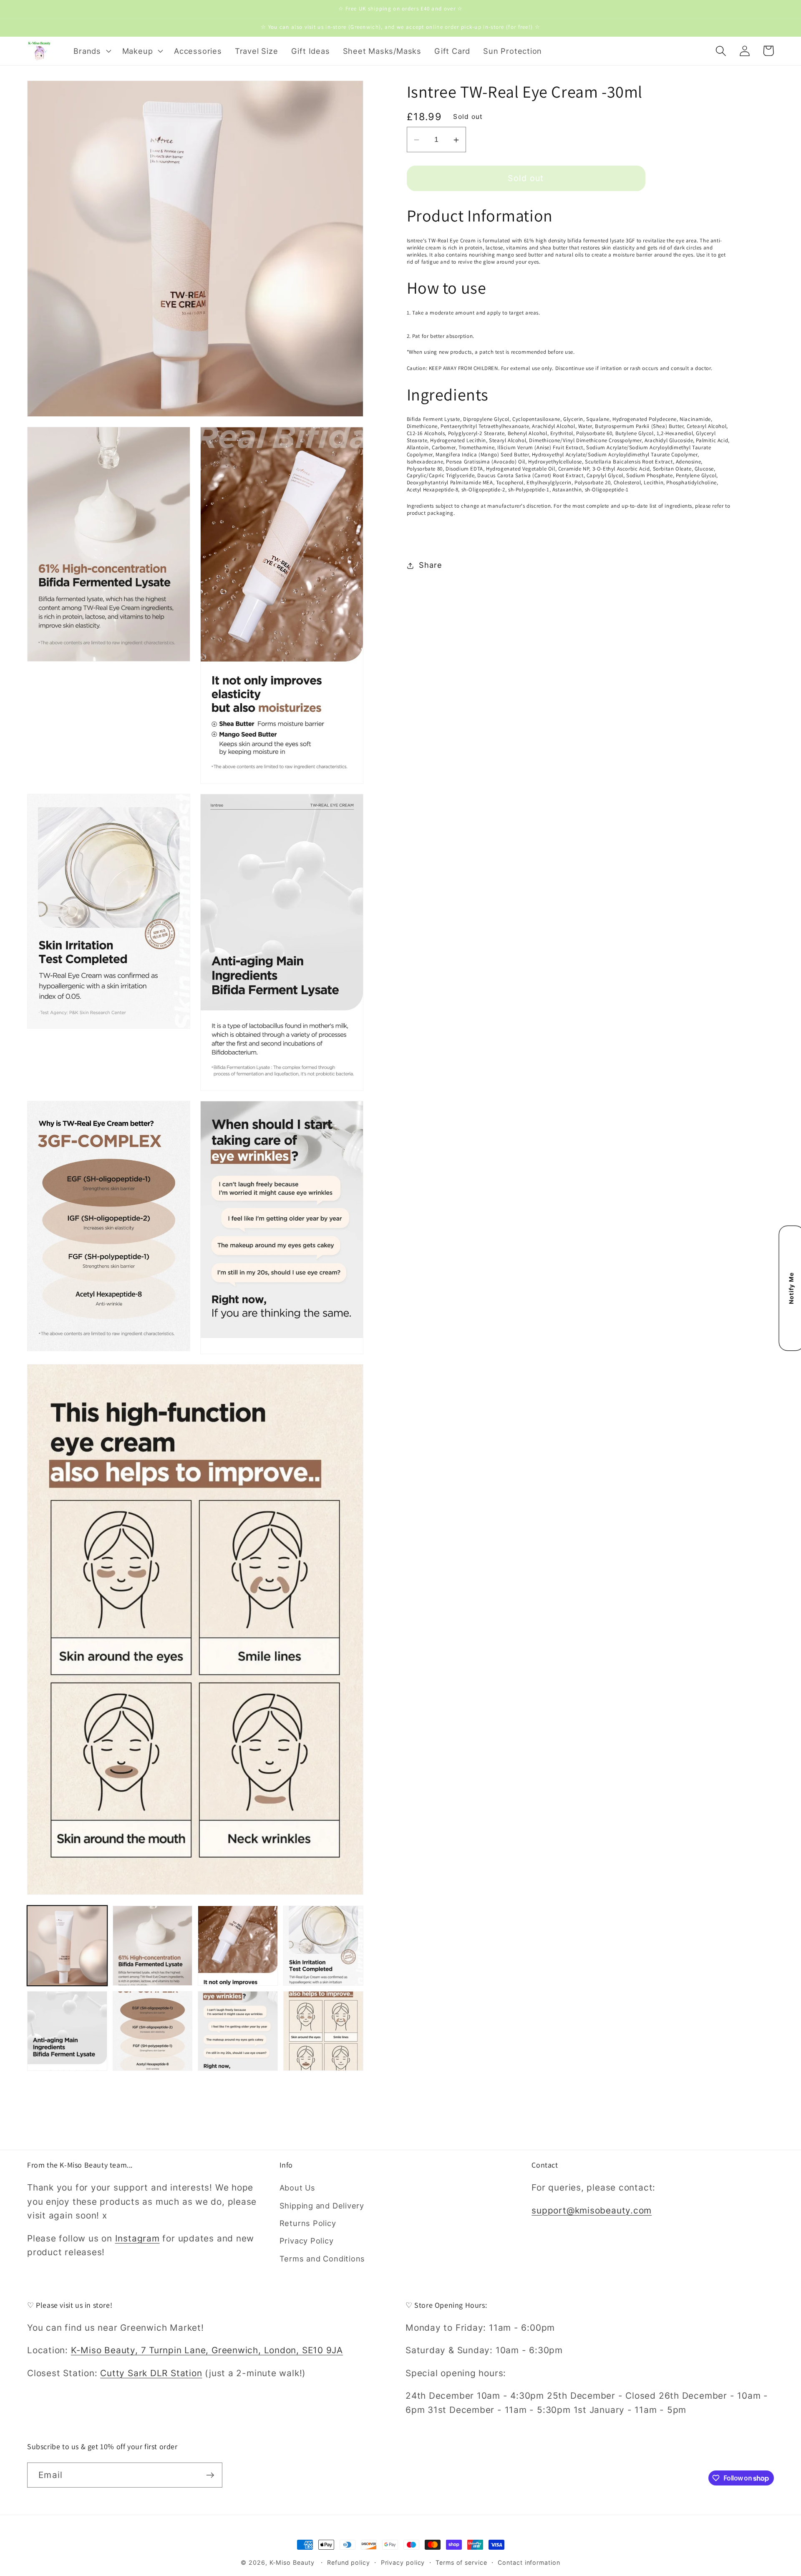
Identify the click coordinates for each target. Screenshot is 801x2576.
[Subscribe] (210, 2475)
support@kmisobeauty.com (592, 2210)
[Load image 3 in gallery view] (238, 1946)
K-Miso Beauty (292, 2562)
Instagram (137, 2238)
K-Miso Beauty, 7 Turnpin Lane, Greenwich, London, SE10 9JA (207, 2350)
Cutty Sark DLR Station (151, 2373)
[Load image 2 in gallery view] (153, 1946)
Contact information (529, 2562)
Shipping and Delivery (322, 2206)
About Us (297, 2188)
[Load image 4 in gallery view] (323, 1946)
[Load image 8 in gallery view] (323, 2031)
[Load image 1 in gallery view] (67, 1946)
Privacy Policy (307, 2241)
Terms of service (461, 2562)
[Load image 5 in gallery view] (67, 2031)
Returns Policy (308, 2223)
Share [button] (430, 565)
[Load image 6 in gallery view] (153, 2031)
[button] (91, 51)
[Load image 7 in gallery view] (238, 2031)
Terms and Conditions (322, 2259)
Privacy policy (403, 2562)
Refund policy (349, 2562)
